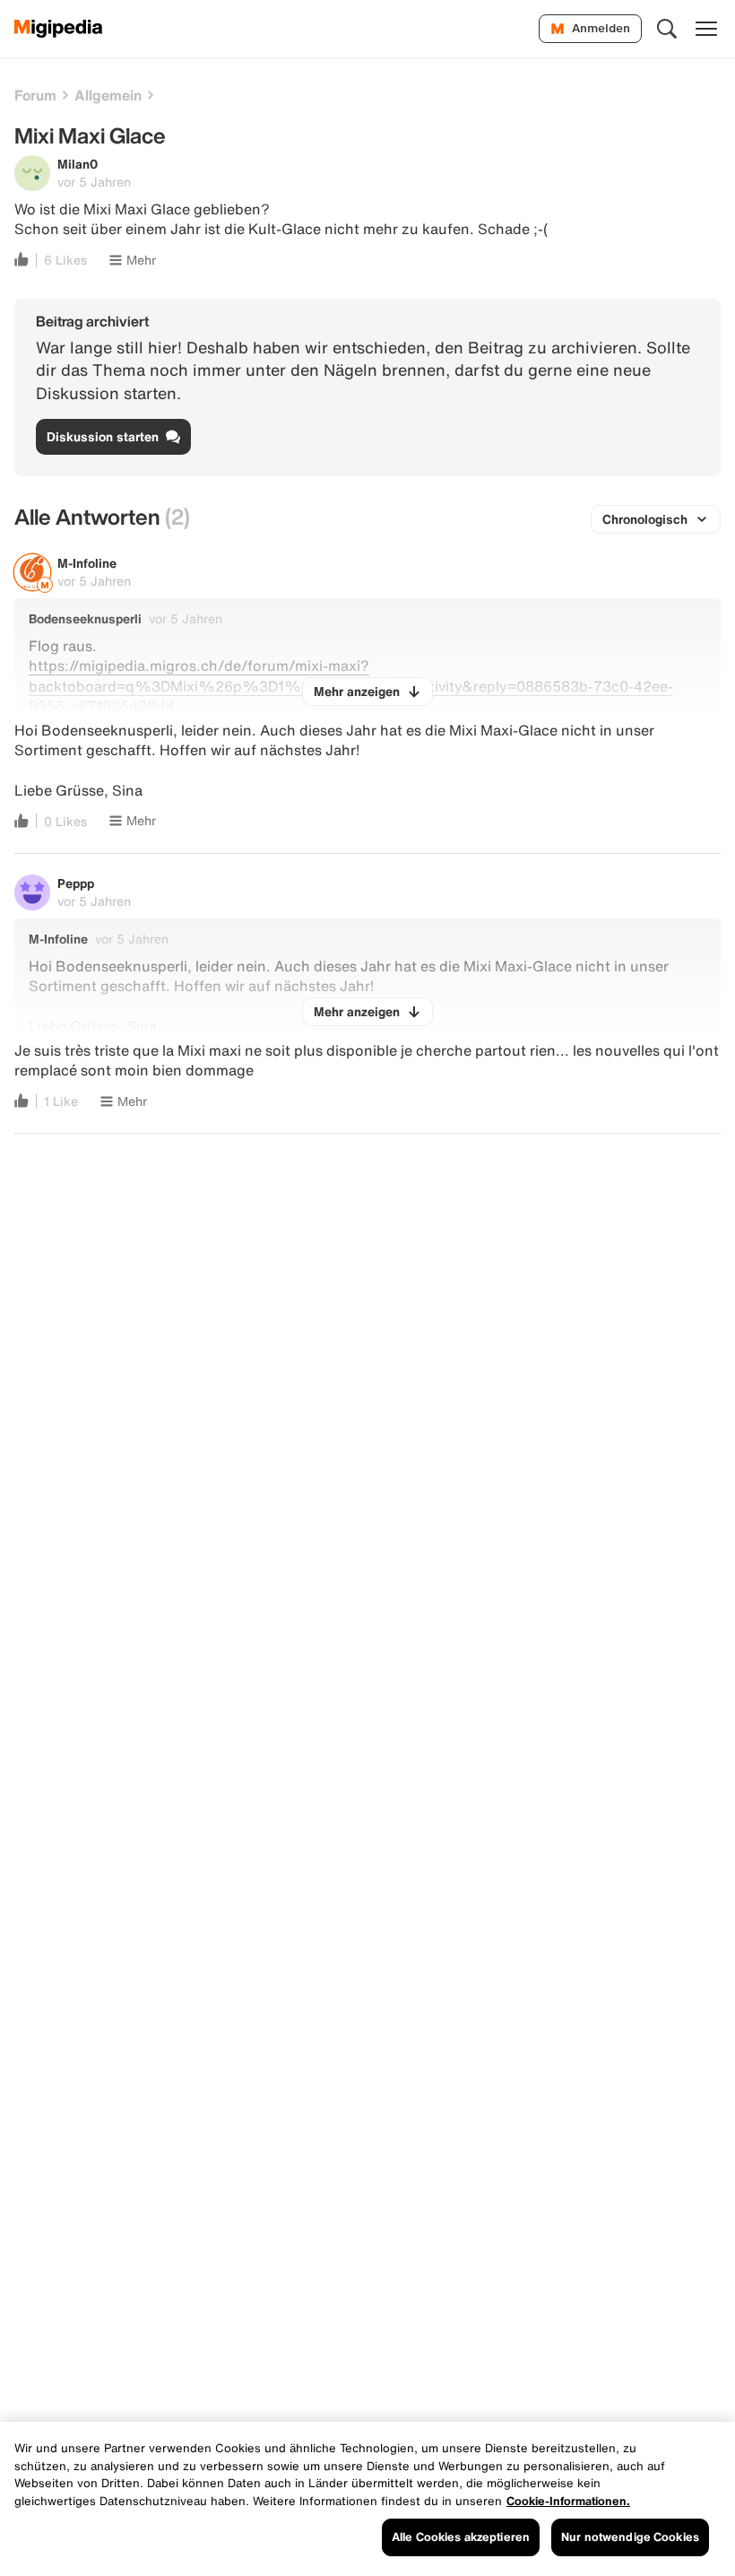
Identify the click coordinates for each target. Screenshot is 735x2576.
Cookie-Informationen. (568, 2501)
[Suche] (667, 29)
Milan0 (78, 164)
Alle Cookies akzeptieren (461, 2537)
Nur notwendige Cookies (630, 2537)
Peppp (76, 883)
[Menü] (706, 29)
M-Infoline (87, 563)
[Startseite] (59, 29)
